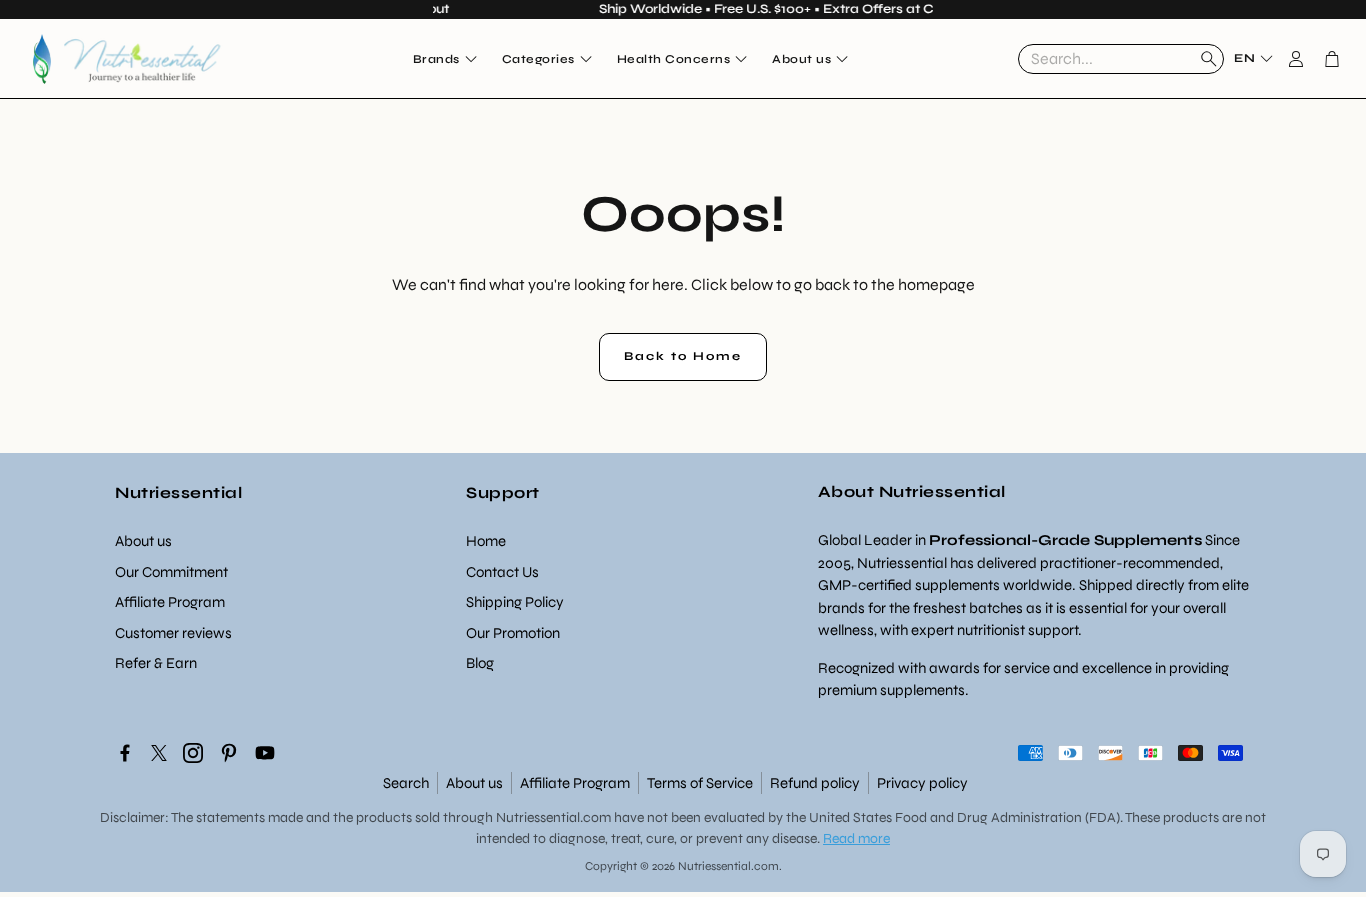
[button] (1121, 59)
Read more (856, 838)
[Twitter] (159, 753)
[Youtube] (265, 753)
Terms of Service (700, 783)
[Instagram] (193, 753)
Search (406, 783)
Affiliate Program (575, 783)
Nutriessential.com (553, 817)
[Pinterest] (229, 753)
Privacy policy (922, 783)
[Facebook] (125, 753)
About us (474, 783)
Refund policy (815, 783)
